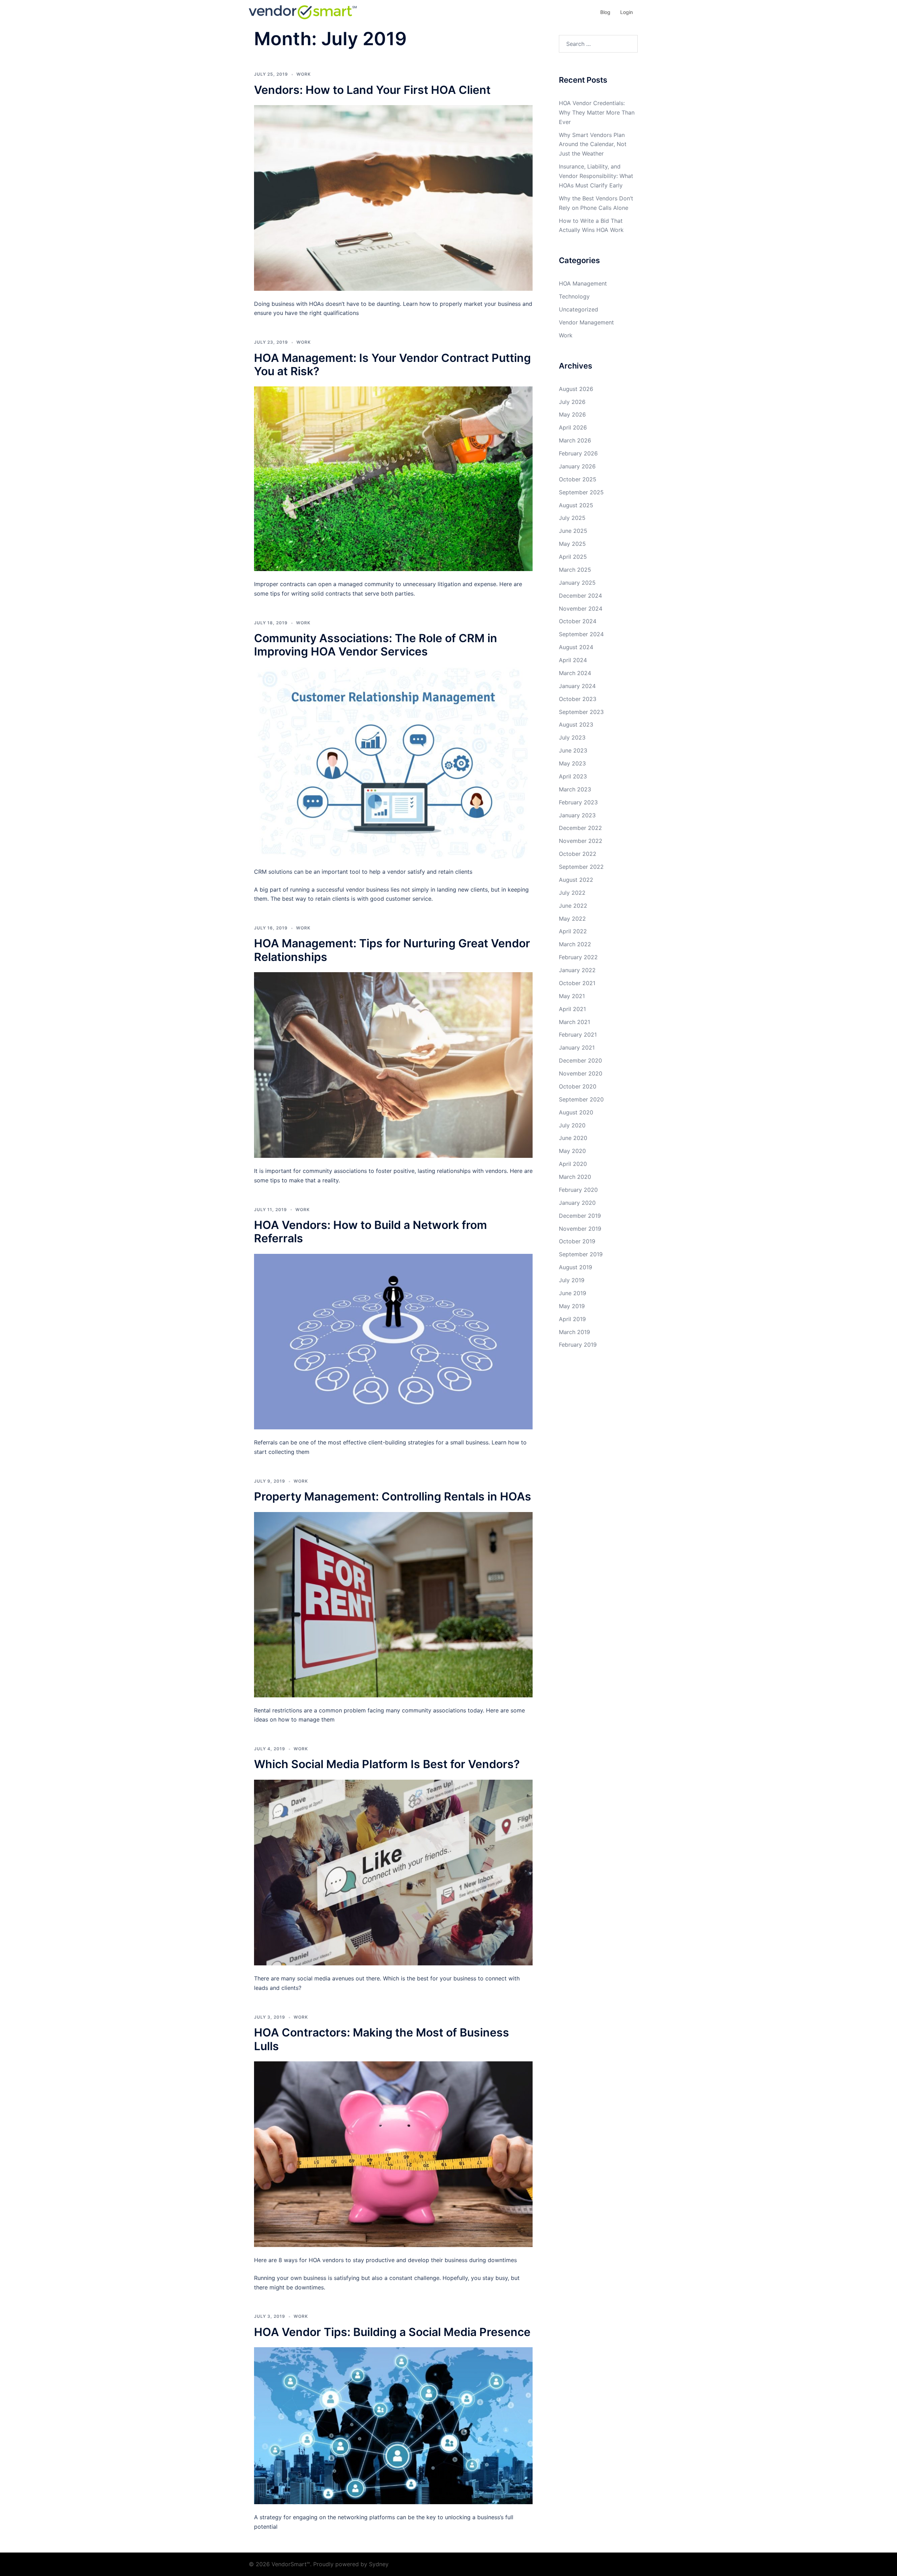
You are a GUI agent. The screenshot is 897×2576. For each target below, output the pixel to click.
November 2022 (581, 841)
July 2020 (572, 1125)
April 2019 (572, 1319)
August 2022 (576, 880)
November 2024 (581, 609)
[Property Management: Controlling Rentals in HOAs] (393, 1604)
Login (626, 12)
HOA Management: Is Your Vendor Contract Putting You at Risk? (392, 365)
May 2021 (572, 996)
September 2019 (581, 1254)
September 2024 (581, 634)
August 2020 (576, 1112)
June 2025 (573, 531)
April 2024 (573, 660)
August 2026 (576, 389)
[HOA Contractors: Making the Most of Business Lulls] (393, 2153)
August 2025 (576, 505)
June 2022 (573, 906)
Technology (574, 296)
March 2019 (574, 1332)
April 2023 (573, 776)
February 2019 (578, 1345)
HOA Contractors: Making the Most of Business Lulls (382, 2039)
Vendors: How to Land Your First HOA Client (372, 90)
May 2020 (572, 1151)
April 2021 (572, 1009)
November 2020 (581, 1073)
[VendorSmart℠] (303, 12)
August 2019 (576, 1267)
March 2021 (574, 1022)
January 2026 (577, 466)
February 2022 (578, 957)
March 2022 (575, 944)
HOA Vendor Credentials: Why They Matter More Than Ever (597, 112)
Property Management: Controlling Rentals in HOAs (393, 1496)
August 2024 (576, 647)
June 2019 (573, 1293)
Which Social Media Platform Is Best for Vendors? (387, 1764)
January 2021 (577, 1047)
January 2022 (577, 970)
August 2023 (576, 724)
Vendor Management (586, 322)
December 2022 (580, 828)
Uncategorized (578, 309)
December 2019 (580, 1216)
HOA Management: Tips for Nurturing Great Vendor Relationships (392, 950)
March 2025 (575, 570)
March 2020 (575, 1177)
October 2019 (577, 1241)
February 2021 (578, 1035)
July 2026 (572, 402)
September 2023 (581, 712)
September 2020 (581, 1099)
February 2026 (578, 453)
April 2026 (573, 427)
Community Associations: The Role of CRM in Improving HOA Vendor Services (376, 645)
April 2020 (573, 1164)
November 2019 (580, 1229)
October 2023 (578, 699)
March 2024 (575, 673)
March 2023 (575, 789)
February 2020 (578, 1190)
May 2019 (572, 1306)
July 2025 (572, 518)
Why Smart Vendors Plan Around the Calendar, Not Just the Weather (593, 144)
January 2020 (577, 1203)
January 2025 (577, 583)
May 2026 (572, 414)
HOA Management (583, 283)
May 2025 (572, 544)
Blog (605, 12)
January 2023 (577, 815)
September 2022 (581, 867)
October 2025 (578, 479)
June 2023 (573, 750)
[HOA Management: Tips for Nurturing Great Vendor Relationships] (393, 1064)
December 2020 (580, 1060)
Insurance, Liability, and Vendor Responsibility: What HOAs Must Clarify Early (596, 176)
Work (304, 74)
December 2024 (580, 596)
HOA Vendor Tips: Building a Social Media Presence (392, 2332)
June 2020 (573, 1138)
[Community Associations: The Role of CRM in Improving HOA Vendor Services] (393, 762)
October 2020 (578, 1086)
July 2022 (572, 893)
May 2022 (572, 919)
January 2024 (577, 686)
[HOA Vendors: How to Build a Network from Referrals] (393, 1341)
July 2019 (572, 1280)
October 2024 (578, 621)
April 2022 (573, 931)
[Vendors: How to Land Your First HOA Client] (393, 197)
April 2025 (573, 557)
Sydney (379, 2564)
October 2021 (577, 983)
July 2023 (572, 737)
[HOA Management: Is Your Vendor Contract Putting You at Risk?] (393, 478)
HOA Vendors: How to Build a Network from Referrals (371, 1232)
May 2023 (572, 763)
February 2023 (578, 802)
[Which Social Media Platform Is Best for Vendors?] (393, 1872)
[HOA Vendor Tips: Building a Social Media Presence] (393, 2425)
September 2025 (581, 492)
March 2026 (575, 440)
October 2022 (578, 854)
